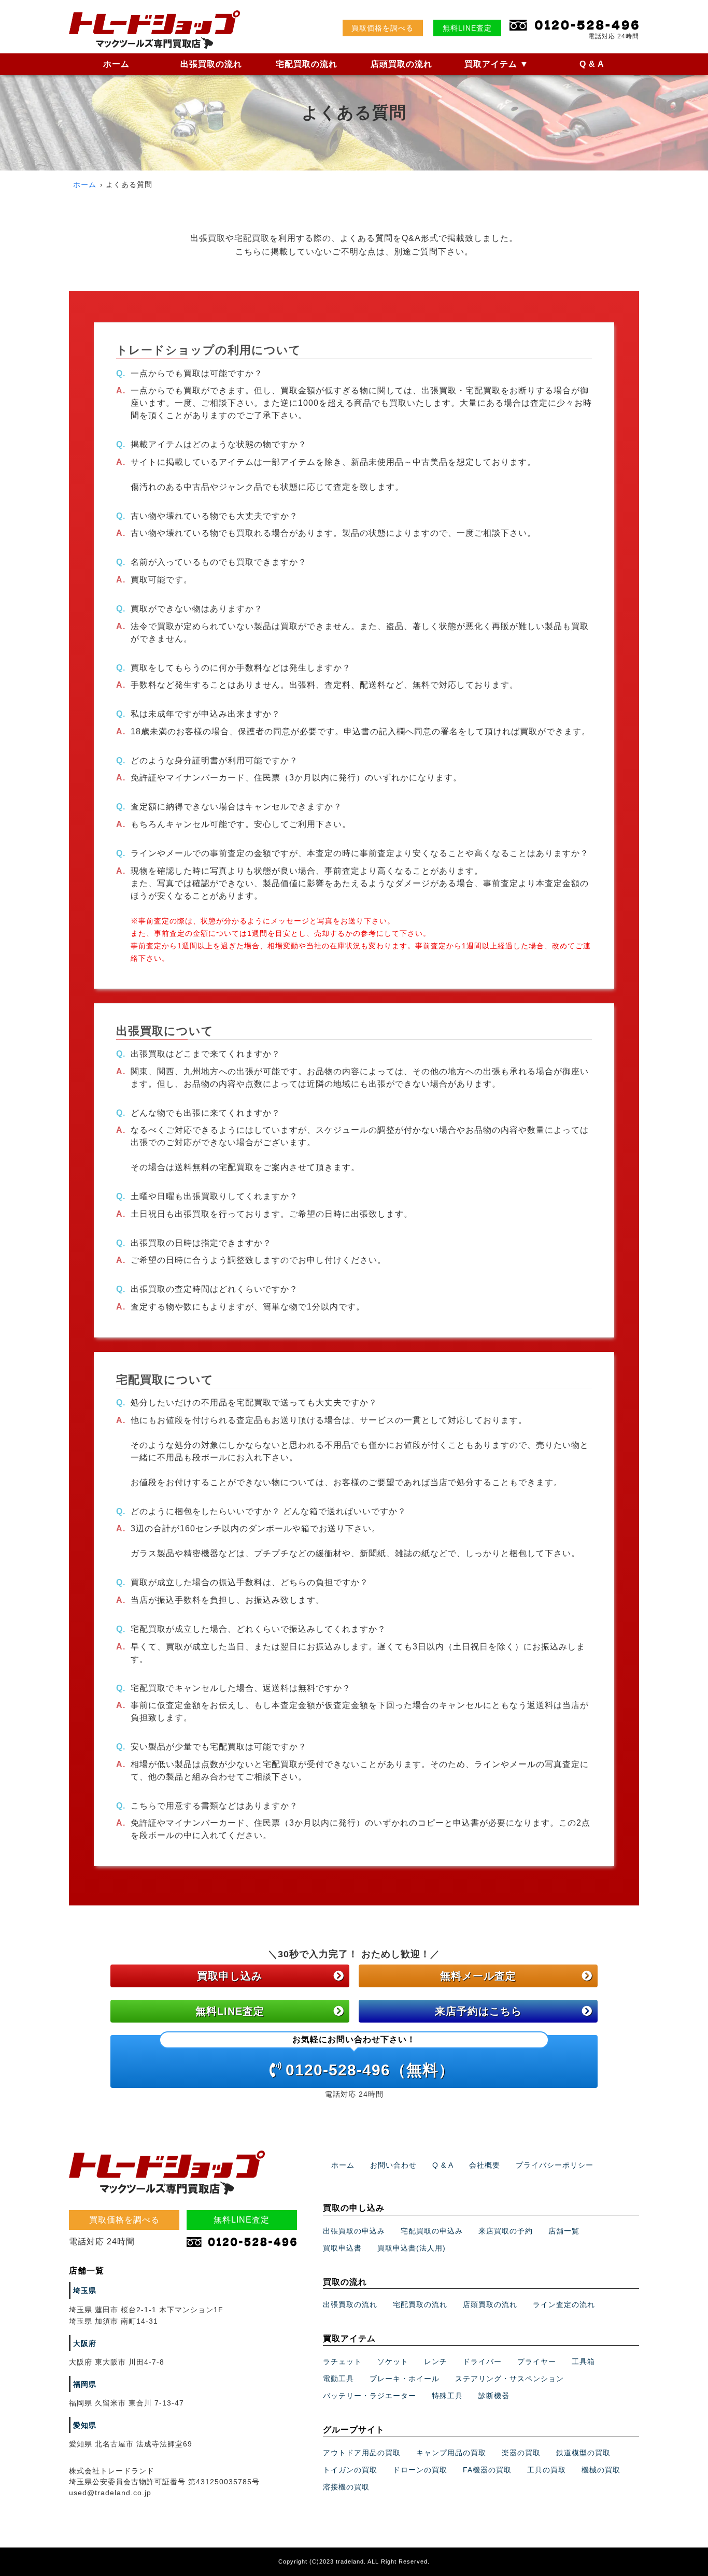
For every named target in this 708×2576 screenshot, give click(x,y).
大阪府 (85, 2343)
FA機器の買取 (487, 2470)
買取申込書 (342, 2248)
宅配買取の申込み (432, 2231)
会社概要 (485, 2165)
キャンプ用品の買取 (451, 2453)
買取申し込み (230, 1976)
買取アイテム (497, 64)
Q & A (592, 64)
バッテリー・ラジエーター (370, 2396)
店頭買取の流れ (401, 64)
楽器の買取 (521, 2453)
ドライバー (482, 2361)
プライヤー (537, 2361)
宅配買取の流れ (307, 64)
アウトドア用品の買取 (362, 2453)
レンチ (436, 2361)
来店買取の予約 (506, 2231)
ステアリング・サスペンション (509, 2379)
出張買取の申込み (354, 2231)
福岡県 (85, 2384)
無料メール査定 (478, 1976)
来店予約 (478, 2011)
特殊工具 (447, 2396)
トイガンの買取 (350, 2470)
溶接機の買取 (346, 2487)
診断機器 (494, 2396)
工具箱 (583, 2361)
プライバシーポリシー (555, 2165)
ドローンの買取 (420, 2470)
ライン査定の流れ (564, 2304)
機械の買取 (601, 2470)
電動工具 (338, 2379)
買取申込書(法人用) (412, 2248)
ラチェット (342, 2361)
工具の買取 (547, 2470)
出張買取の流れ (211, 64)
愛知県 (85, 2425)
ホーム (116, 64)
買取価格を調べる (383, 28)
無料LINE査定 (467, 28)
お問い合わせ (393, 2165)
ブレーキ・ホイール (405, 2379)
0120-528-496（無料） (370, 2057)
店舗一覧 (564, 2231)
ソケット (393, 2361)
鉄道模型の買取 (583, 2453)
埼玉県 (85, 2290)
